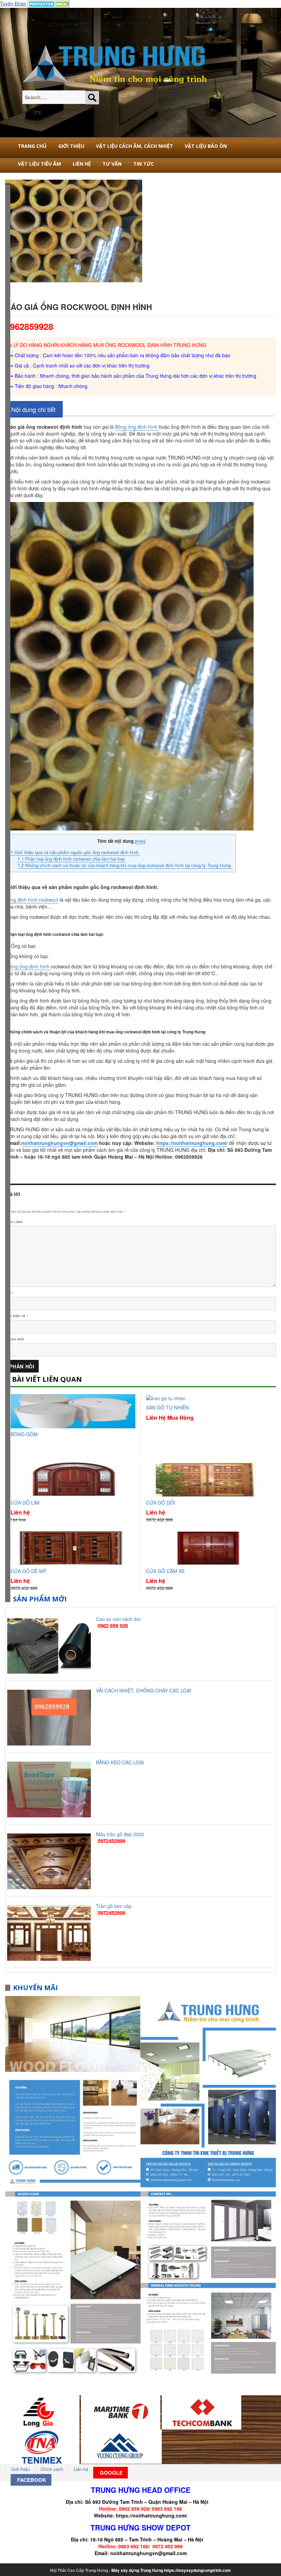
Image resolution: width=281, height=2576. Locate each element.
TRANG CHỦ (32, 146)
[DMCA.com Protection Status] (49, 3)
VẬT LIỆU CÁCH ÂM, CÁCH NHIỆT (135, 146)
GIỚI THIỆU (71, 146)
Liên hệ (82, 164)
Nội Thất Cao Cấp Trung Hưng (79, 2570)
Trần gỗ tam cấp (114, 1906)
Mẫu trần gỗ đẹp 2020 (120, 1834)
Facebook (31, 2480)
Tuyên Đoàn (13, 3)
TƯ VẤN (112, 164)
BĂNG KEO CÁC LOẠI (120, 1762)
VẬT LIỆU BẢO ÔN (206, 146)
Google (111, 2473)
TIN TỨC (144, 164)
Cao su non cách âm (118, 1619)
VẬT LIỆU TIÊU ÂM (39, 164)
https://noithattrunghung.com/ (151, 2515)
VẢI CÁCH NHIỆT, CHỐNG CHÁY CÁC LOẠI (144, 1690)
